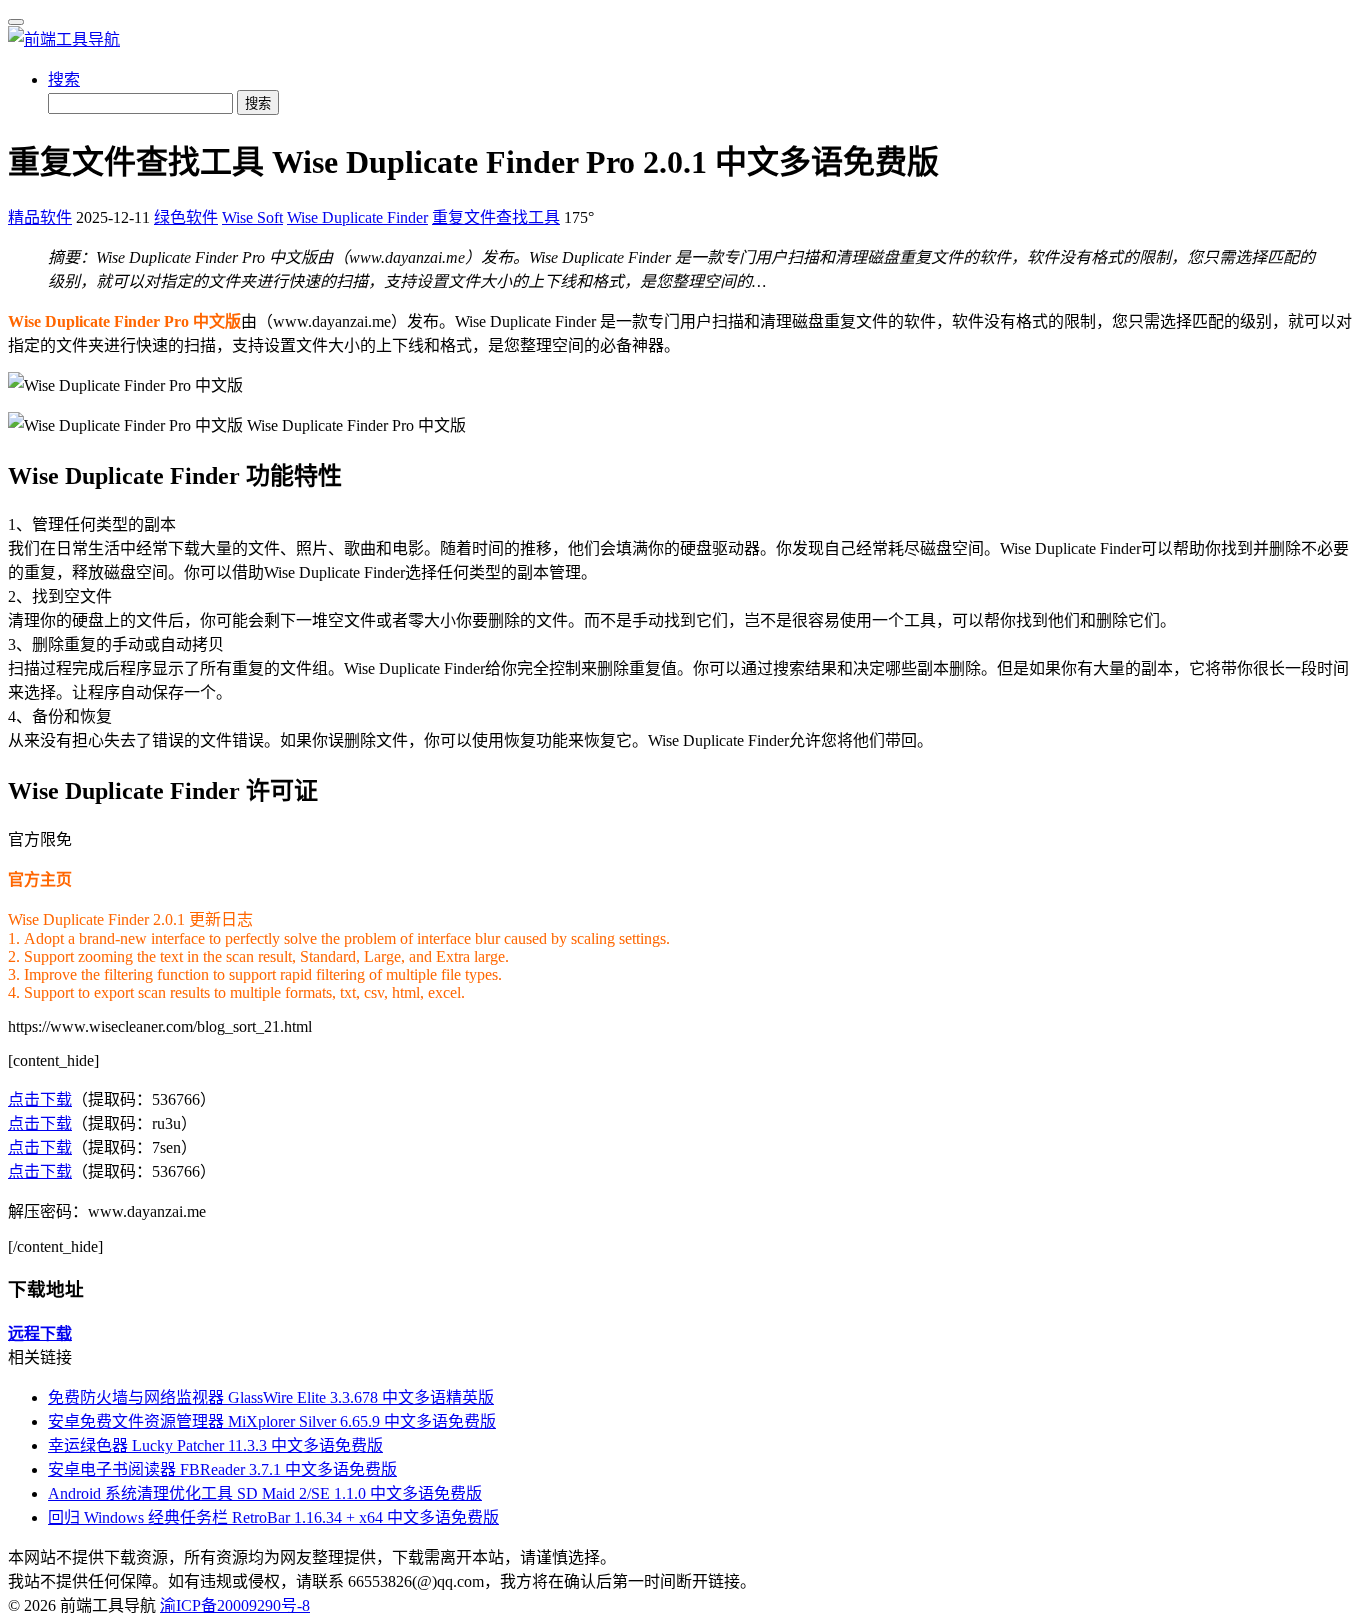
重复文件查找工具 (496, 217)
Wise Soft (252, 217)
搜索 (64, 79)
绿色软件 (186, 217)
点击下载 (40, 1099)
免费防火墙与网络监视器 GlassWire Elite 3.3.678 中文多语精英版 (271, 1397)
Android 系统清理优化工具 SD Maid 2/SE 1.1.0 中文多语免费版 (265, 1493)
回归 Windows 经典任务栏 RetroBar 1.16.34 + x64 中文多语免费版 (273, 1517)
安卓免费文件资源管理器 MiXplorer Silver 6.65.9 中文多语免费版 (272, 1421)
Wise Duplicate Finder (357, 217)
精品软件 (40, 217)
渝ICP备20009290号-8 (235, 1605)
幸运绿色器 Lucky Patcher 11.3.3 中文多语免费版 (215, 1445)
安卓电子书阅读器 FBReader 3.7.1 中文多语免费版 (222, 1469)
